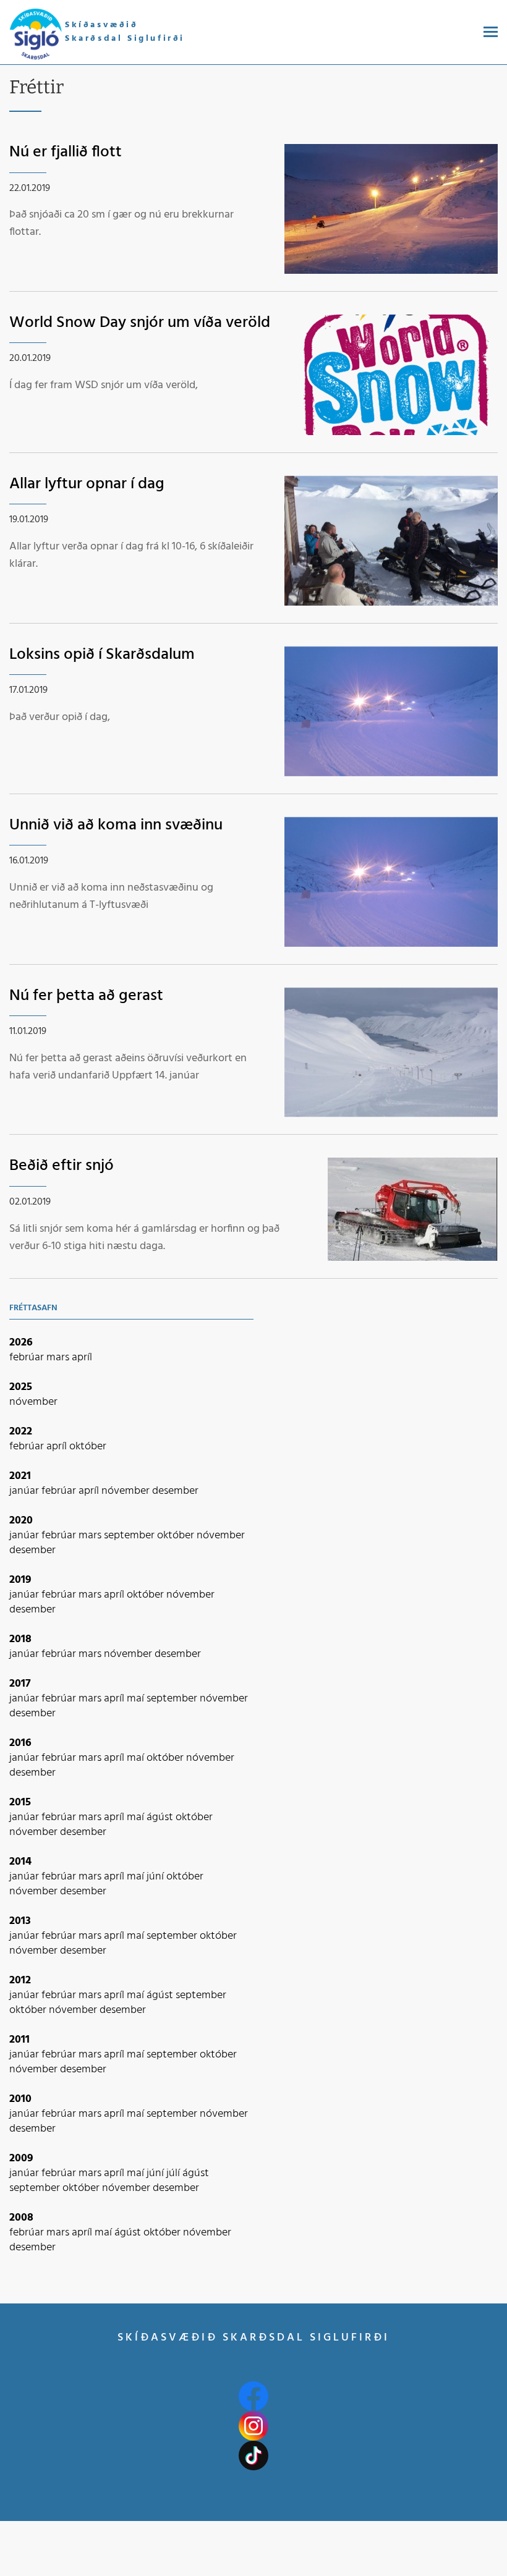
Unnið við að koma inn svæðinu (116, 825)
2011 (19, 2040)
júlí (174, 2173)
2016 (20, 1743)
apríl (82, 1358)
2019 (20, 1580)
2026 (21, 1343)
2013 (20, 1921)
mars (59, 1358)
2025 (21, 1387)
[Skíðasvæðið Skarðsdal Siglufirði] (36, 35)
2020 (21, 1521)
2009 (21, 2159)
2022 (21, 1432)
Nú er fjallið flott (66, 152)
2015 (20, 1803)
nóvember (33, 1402)
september (130, 1536)
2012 (20, 1981)
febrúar (28, 1358)
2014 (20, 1862)
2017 (20, 1684)
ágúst (161, 1817)
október (88, 1447)
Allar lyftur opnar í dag (87, 484)
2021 (20, 1476)
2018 (20, 1639)
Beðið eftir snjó (62, 1166)
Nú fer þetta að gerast (86, 996)
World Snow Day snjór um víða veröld (140, 323)
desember (175, 1491)
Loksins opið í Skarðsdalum (102, 655)
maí (137, 1699)
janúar (25, 1491)
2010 (20, 2099)
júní (156, 1877)
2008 (21, 2218)
